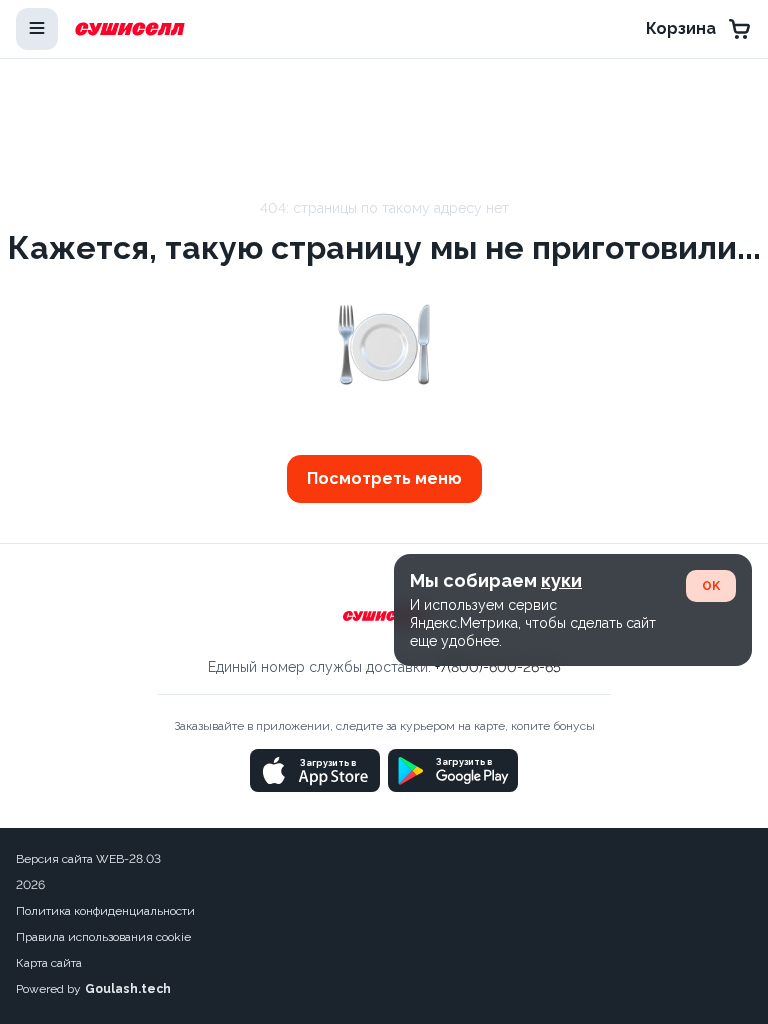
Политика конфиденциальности (105, 911)
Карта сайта (49, 963)
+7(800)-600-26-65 (498, 667)
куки (561, 580)
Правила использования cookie (103, 937)
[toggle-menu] (37, 29)
